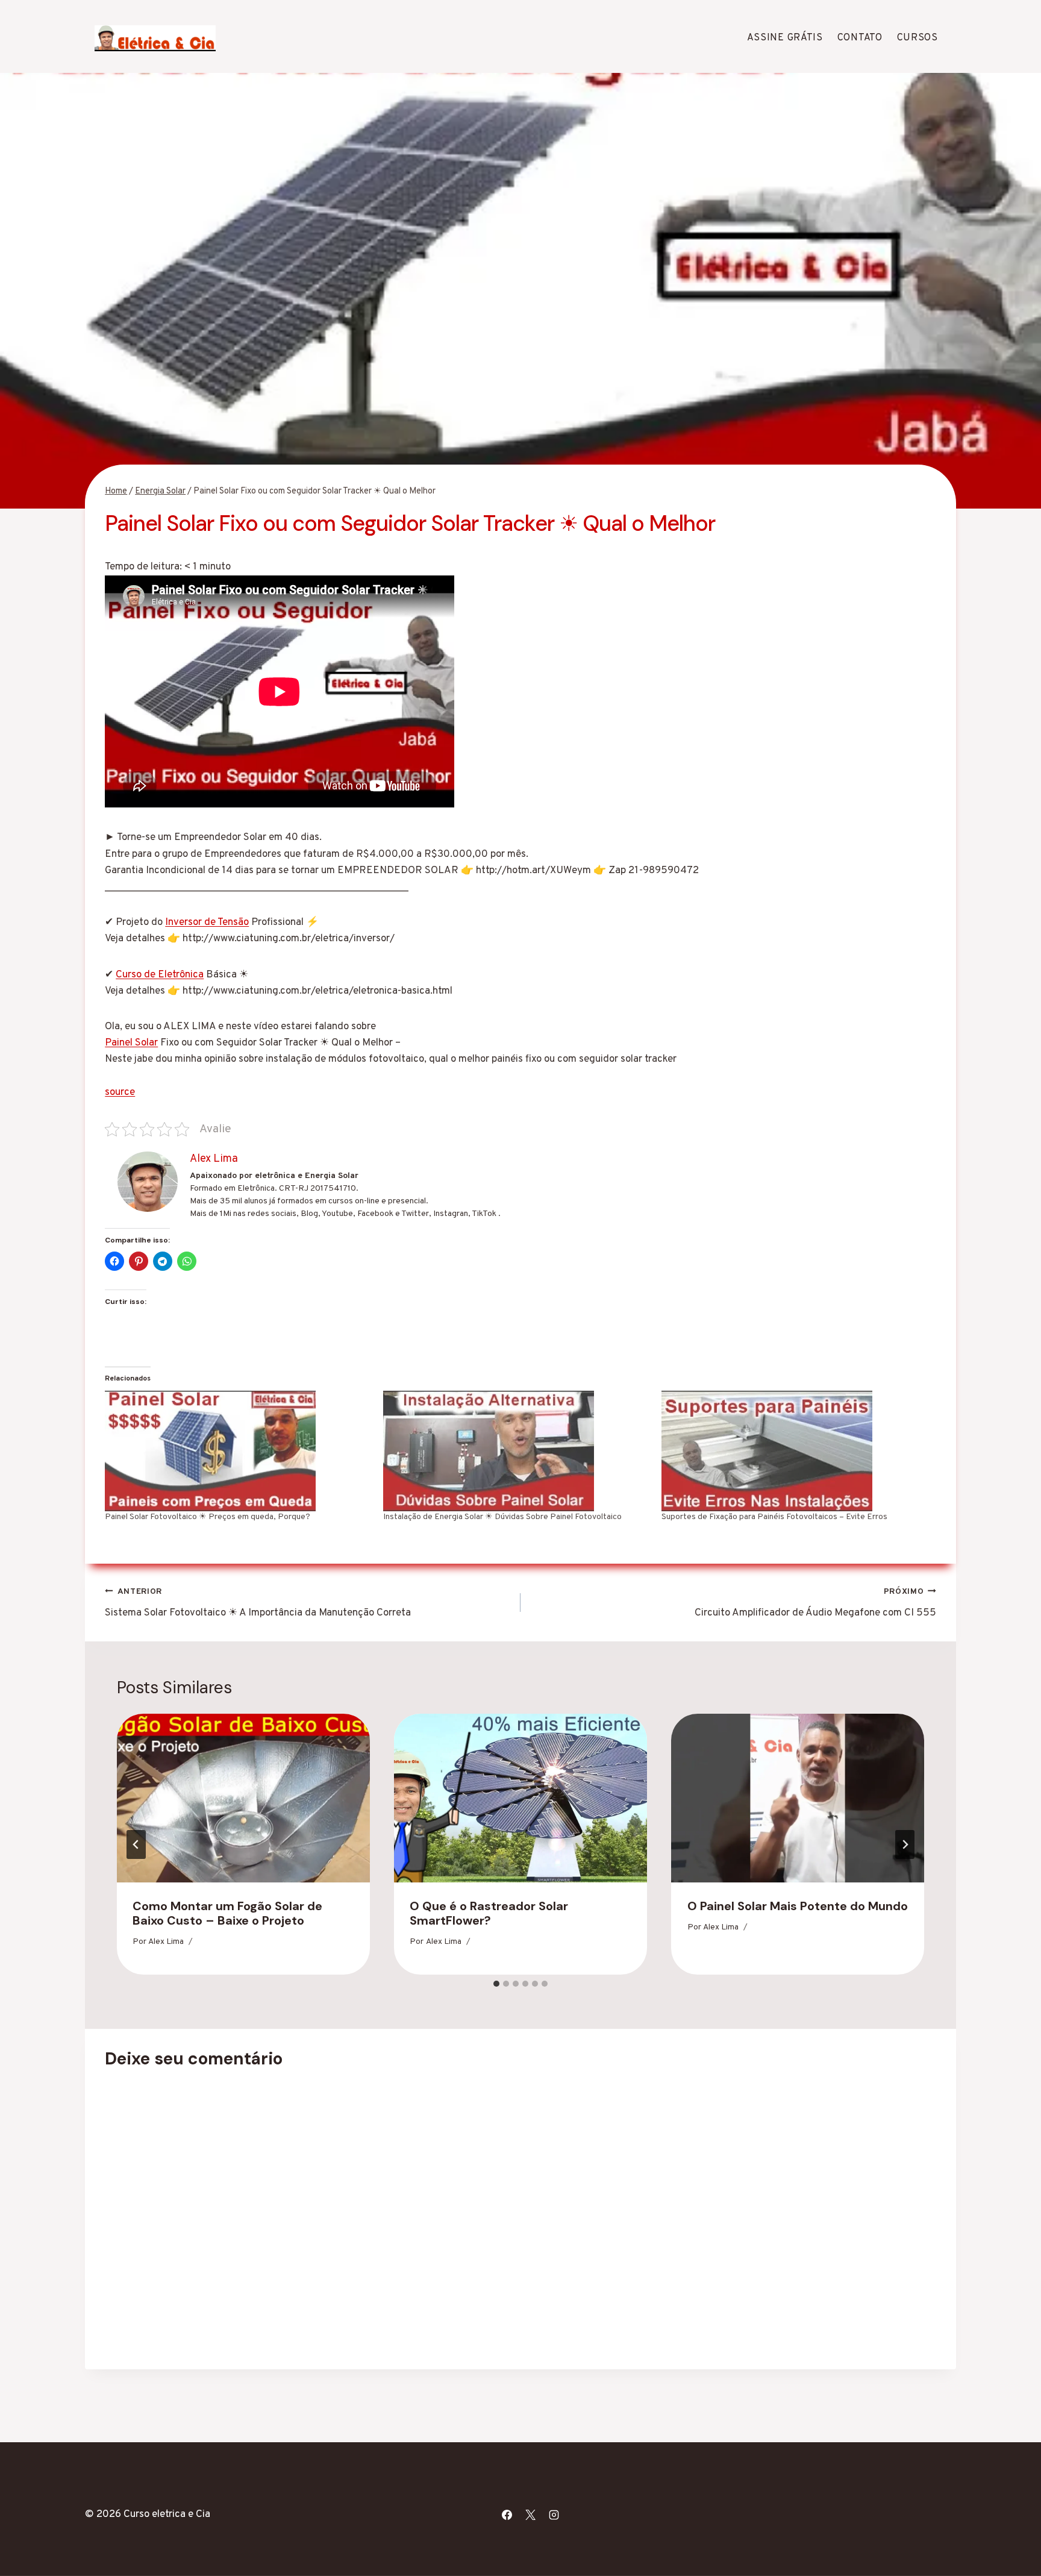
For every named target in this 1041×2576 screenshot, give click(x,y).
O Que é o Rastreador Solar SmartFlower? (489, 1913)
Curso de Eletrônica (160, 975)
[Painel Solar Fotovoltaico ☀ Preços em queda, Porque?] (238, 1451)
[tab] (496, 1984)
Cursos (918, 38)
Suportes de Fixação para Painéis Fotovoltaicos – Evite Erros (774, 1517)
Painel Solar (131, 1043)
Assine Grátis (785, 38)
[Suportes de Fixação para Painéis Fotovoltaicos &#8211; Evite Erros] (795, 1451)
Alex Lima (166, 1942)
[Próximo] (905, 1844)
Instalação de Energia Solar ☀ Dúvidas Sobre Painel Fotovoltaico (502, 1517)
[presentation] (243, 1798)
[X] (530, 2515)
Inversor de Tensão (207, 923)
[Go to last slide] (136, 1844)
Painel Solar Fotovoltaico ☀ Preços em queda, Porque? (208, 1517)
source (120, 1092)
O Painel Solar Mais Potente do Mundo (798, 1906)
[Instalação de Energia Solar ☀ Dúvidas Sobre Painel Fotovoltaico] (516, 1451)
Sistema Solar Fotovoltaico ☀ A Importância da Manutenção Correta (258, 1603)
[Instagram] (554, 2515)
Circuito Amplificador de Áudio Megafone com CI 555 (815, 1603)
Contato (860, 38)
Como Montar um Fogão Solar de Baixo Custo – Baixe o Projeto (227, 1913)
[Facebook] (507, 2515)
